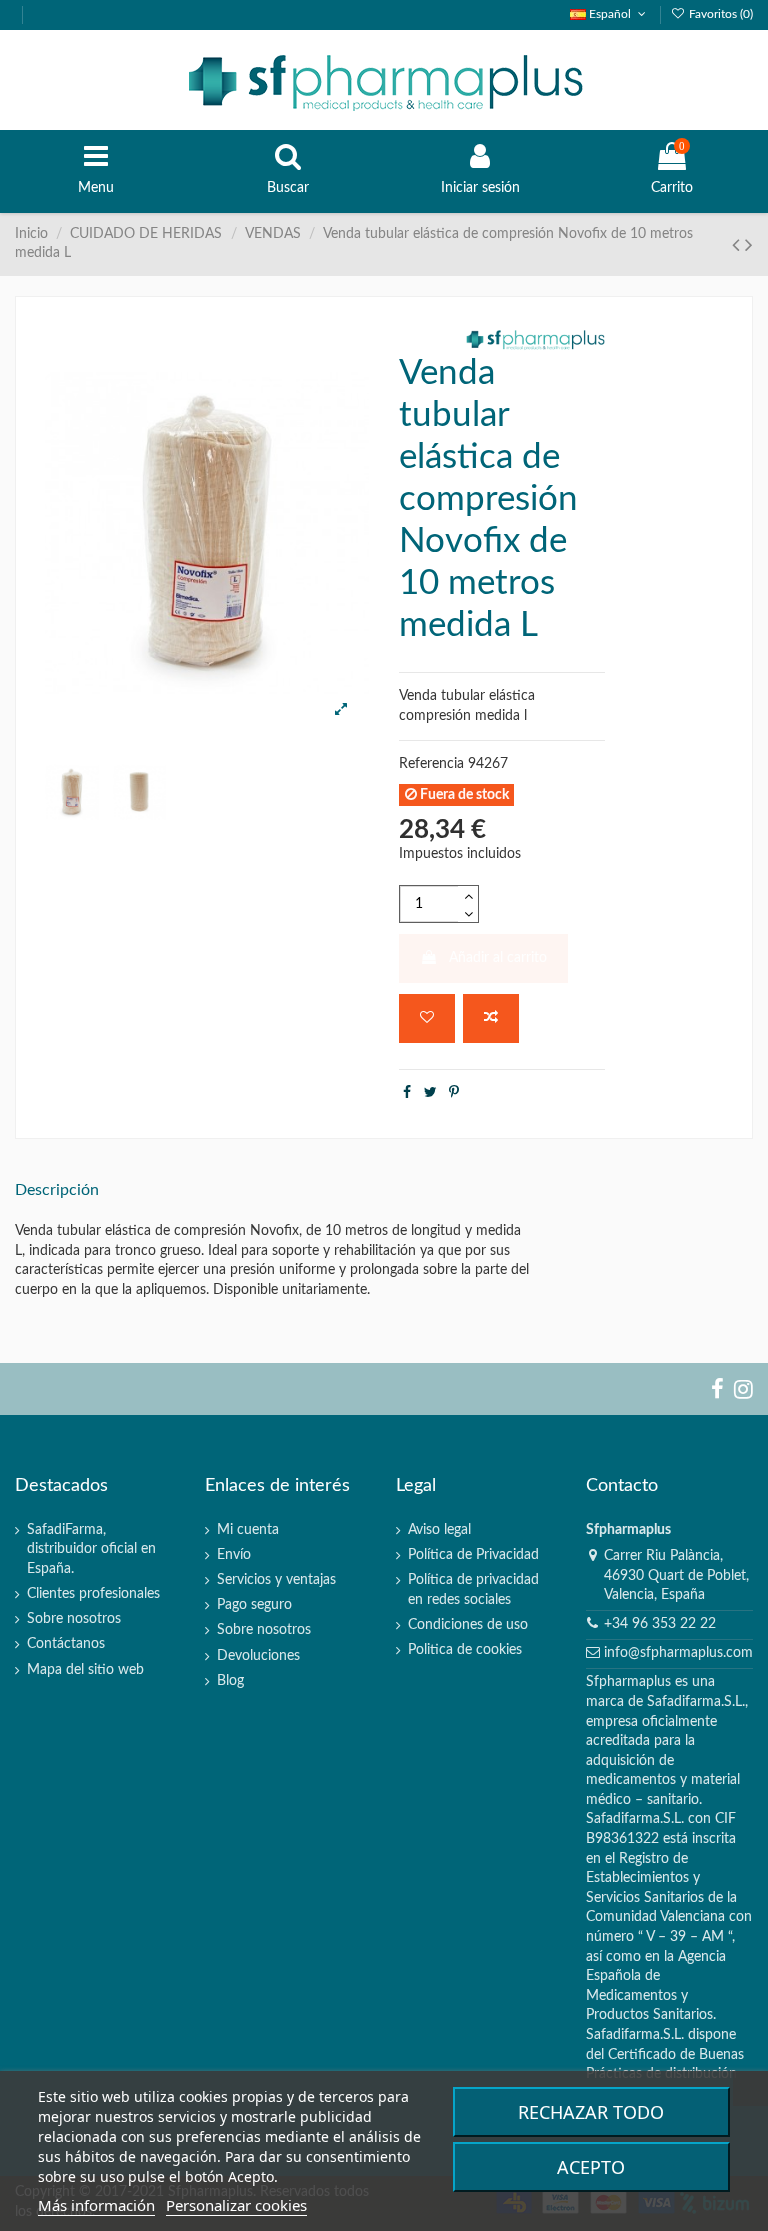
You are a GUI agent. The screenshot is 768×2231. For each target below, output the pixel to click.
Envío (234, 1555)
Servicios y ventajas (276, 1580)
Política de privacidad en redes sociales (473, 1590)
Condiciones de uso (468, 1625)
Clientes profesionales (93, 1594)
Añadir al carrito (498, 958)
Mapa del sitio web (85, 1670)
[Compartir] (407, 1093)
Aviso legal (439, 1530)
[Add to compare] (491, 1018)
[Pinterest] (454, 1093)
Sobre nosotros (74, 1619)
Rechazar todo (591, 2112)
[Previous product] (738, 245)
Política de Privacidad (473, 1555)
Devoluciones (258, 1656)
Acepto (591, 2167)
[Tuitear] (430, 1093)
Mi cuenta (248, 1530)
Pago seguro (254, 1605)
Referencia (431, 764)
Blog (230, 1681)
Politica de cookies (465, 1650)
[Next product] (749, 245)
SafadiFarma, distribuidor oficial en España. (91, 1549)
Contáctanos (66, 1644)
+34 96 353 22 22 (660, 1624)
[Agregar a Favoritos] (427, 1018)
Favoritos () (719, 14)
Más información (96, 2205)
